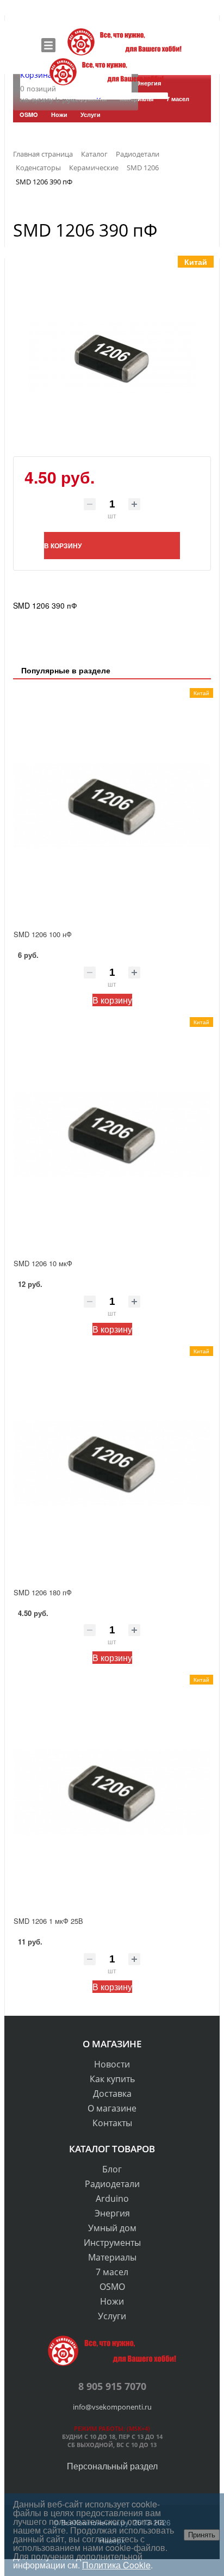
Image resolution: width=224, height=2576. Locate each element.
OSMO (112, 2287)
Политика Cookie (116, 2565)
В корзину (112, 1000)
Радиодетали (112, 2184)
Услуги (112, 2316)
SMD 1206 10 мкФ (43, 1263)
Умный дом (112, 2228)
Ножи (112, 2301)
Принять (202, 2535)
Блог (112, 2169)
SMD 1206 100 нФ (43, 934)
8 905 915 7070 (112, 2386)
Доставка (112, 2094)
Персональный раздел (112, 2466)
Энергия (112, 2213)
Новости (112, 2064)
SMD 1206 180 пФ (43, 1592)
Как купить (112, 2079)
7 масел (112, 2272)
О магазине (112, 2108)
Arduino (112, 2199)
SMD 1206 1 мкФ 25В (48, 1921)
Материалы (112, 2257)
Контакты (112, 2123)
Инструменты (112, 2243)
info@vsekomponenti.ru (112, 2407)
